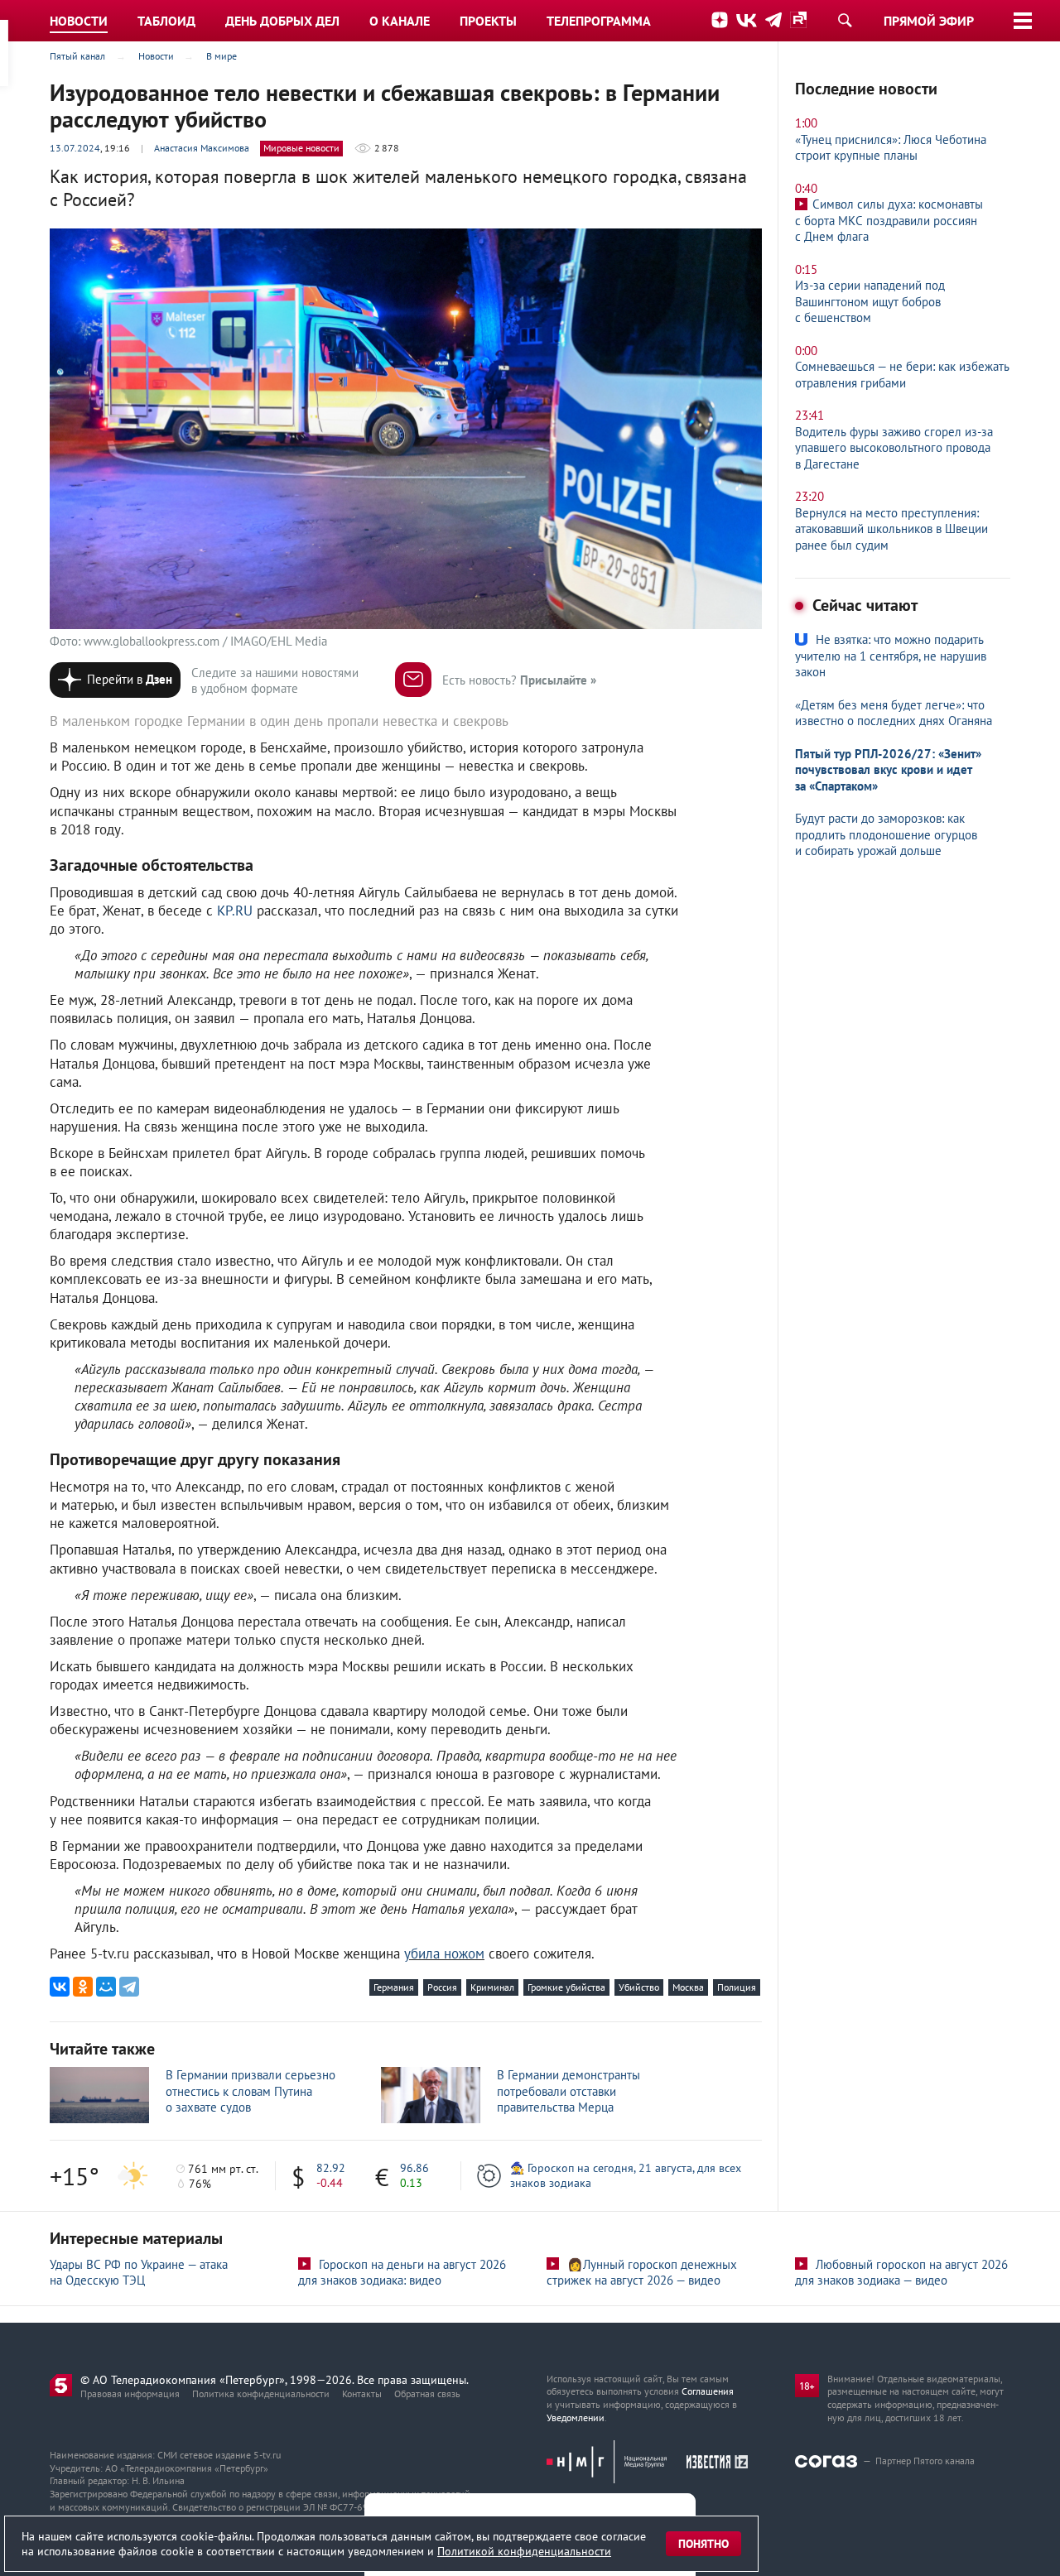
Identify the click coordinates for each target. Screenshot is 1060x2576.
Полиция (737, 1987)
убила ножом (444, 1954)
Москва (688, 1987)
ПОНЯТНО (703, 2544)
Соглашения (708, 2391)
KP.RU (235, 911)
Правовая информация (130, 2393)
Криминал (492, 1987)
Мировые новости (301, 148)
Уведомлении (576, 2417)
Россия (442, 1987)
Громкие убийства (566, 1987)
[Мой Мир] (106, 1987)
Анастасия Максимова (202, 148)
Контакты (362, 2393)
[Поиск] (845, 20)
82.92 (331, 2168)
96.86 (414, 2168)
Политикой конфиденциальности (524, 2551)
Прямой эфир (929, 21)
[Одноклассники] (83, 1987)
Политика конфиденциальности (261, 2393)
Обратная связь (427, 2393)
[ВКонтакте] (60, 1987)
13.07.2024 (75, 148)
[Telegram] (129, 1987)
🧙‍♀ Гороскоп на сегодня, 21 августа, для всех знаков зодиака (626, 2175)
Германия (394, 1987)
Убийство (639, 1987)
